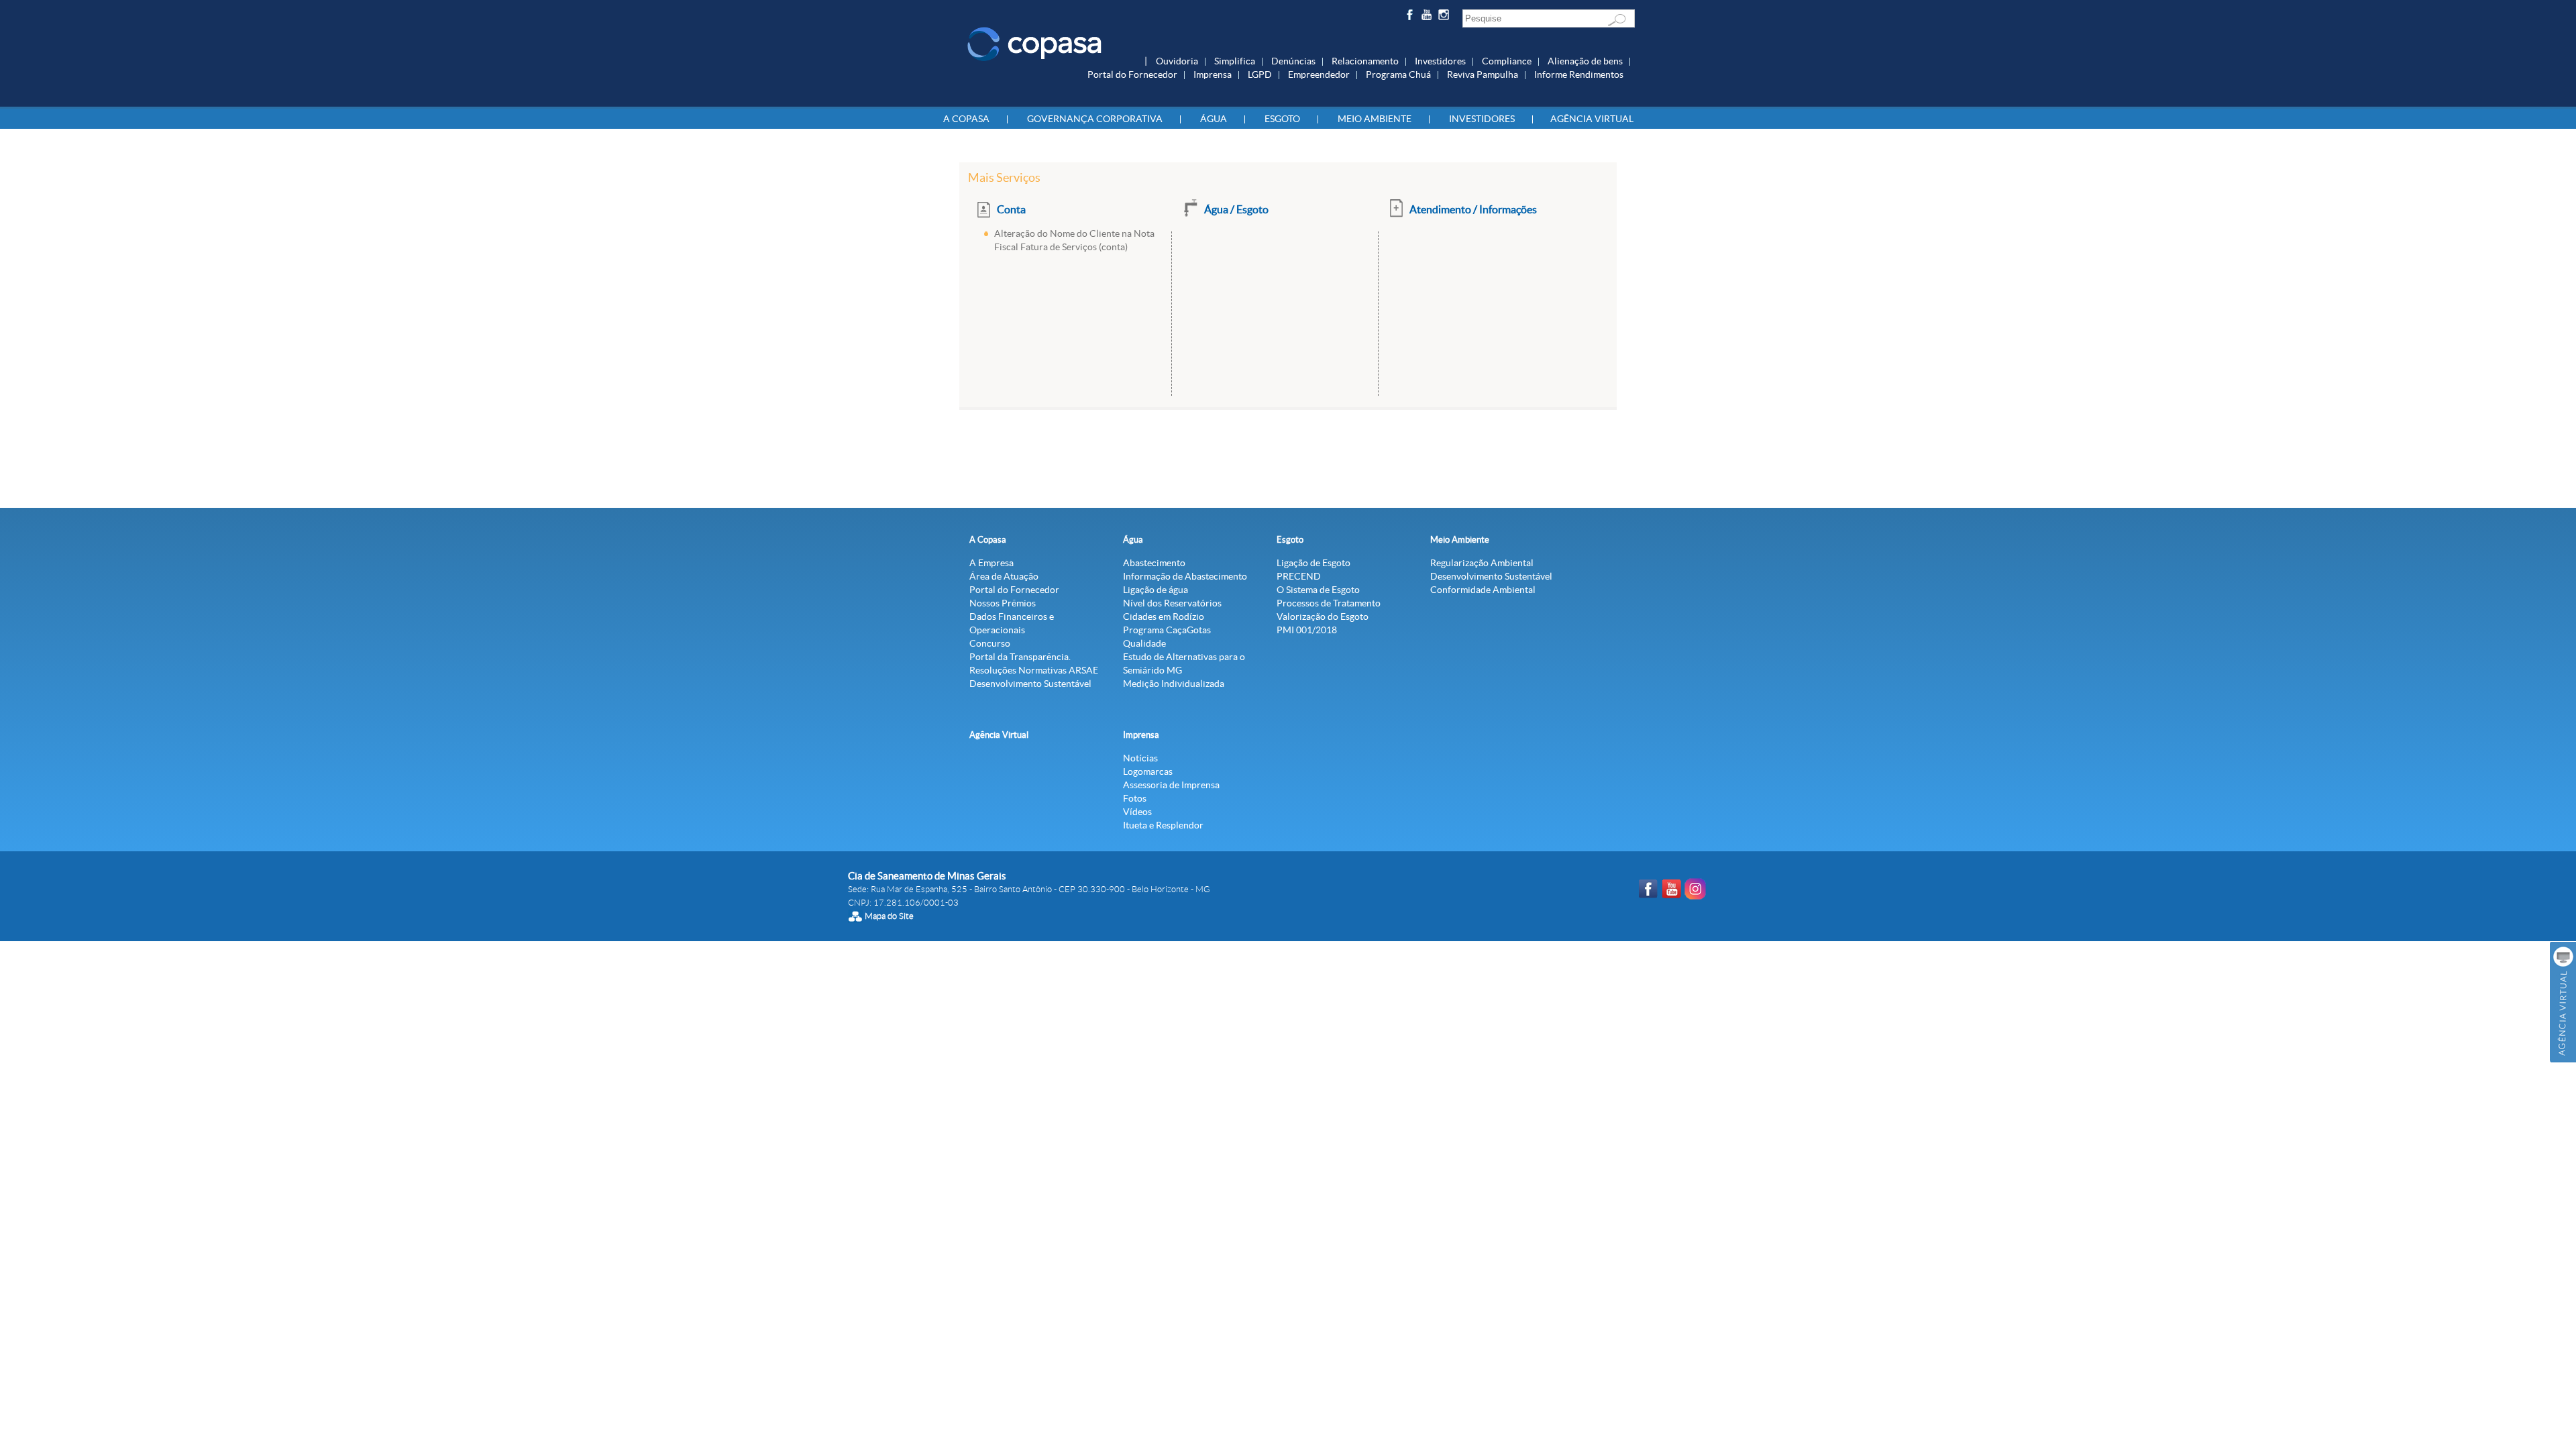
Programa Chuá (1398, 74)
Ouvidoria (1177, 61)
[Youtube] (1429, 17)
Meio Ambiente (1375, 119)
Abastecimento (1154, 563)
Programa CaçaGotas (1167, 630)
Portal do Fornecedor (1132, 74)
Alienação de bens (1585, 61)
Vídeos (1137, 812)
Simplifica (1235, 61)
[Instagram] (1446, 17)
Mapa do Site (889, 916)
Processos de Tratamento (1329, 603)
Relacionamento (1365, 61)
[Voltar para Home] (1034, 43)
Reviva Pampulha (1483, 74)
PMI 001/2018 (1307, 630)
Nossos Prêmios (1003, 603)
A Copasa (966, 119)
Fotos (1135, 798)
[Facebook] (1411, 17)
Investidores (1440, 61)
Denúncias (1293, 61)
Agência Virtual (1592, 119)
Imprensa (1213, 74)
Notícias (1140, 758)
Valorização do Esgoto (1323, 616)
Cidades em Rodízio (1164, 616)
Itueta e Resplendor (1163, 825)
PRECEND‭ (1299, 576)
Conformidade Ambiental (1483, 590)
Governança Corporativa (1095, 119)
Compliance (1507, 61)
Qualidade (1144, 643)
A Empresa (991, 563)
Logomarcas (1148, 771)
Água (1214, 119)
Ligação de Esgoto (1313, 563)
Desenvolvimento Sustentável (1030, 684)
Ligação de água (1156, 590)
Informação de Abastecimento (1185, 576)
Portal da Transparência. (1020, 657)
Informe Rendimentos (1579, 74)
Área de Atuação (1004, 576)
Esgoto (1282, 119)
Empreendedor (1319, 74)
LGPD (1260, 74)
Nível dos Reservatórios (1172, 603)
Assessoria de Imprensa (1171, 785)
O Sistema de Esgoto (1318, 590)
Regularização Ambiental (1482, 563)
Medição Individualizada (1174, 684)
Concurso (990, 643)
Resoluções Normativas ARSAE (1034, 670)
